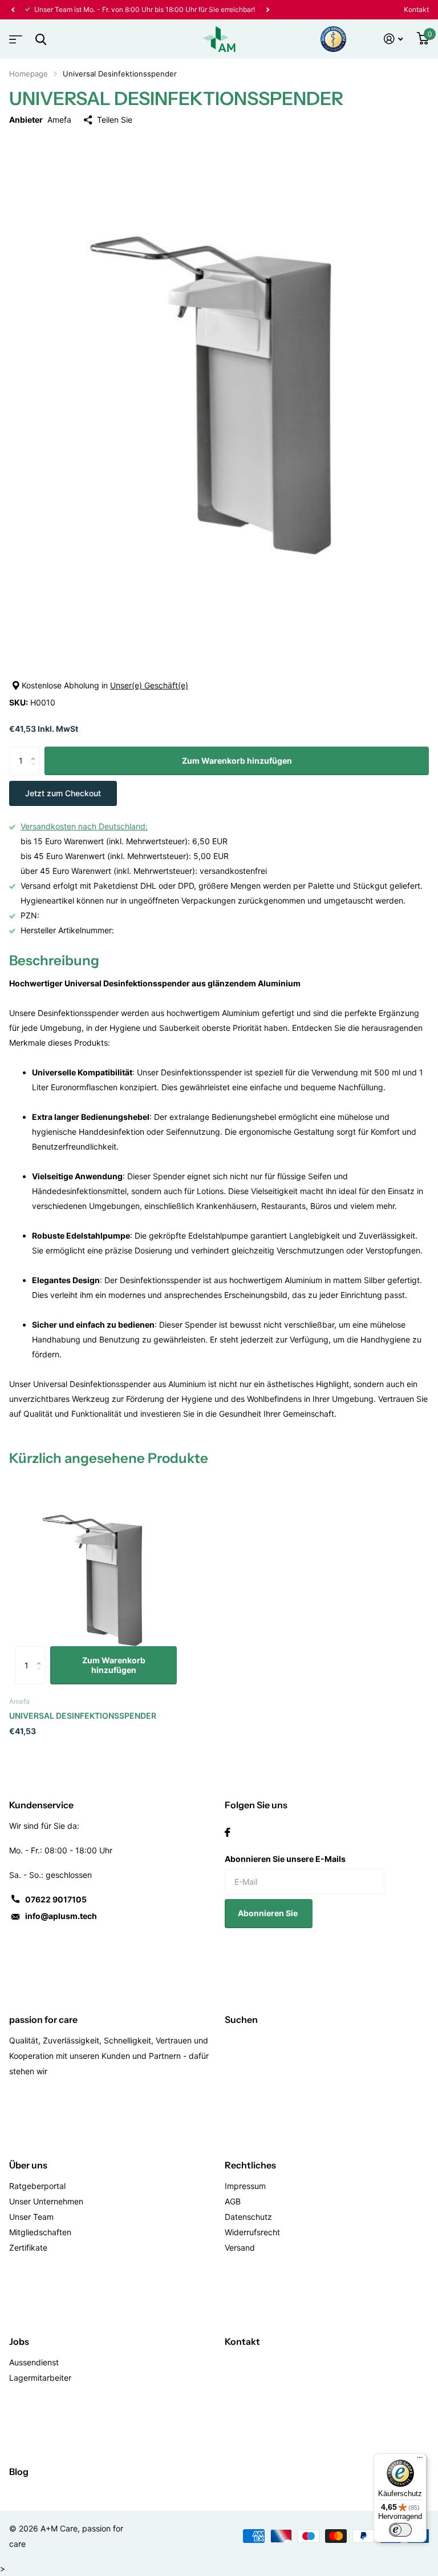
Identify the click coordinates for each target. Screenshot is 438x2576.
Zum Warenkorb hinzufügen (237, 761)
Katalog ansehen (14, 36)
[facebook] (228, 1832)
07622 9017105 (56, 1899)
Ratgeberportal (37, 2186)
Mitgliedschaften (40, 2232)
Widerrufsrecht (252, 2232)
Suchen (241, 2019)
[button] (13, 10)
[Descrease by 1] (36, 771)
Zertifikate (28, 2248)
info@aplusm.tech (61, 1916)
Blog (19, 2472)
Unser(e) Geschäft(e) (149, 685)
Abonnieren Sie (269, 1913)
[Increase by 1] (36, 751)
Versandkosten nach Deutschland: (84, 826)
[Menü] (420, 2460)
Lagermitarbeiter (40, 2378)
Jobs (19, 2341)
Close (40, 39)
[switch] (400, 2530)
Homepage (29, 74)
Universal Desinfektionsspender (83, 1716)
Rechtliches (250, 2165)
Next (267, 10)
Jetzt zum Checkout (63, 793)
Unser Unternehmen (46, 2201)
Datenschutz (248, 2217)
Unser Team (31, 2217)
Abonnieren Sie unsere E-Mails (285, 1859)
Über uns (28, 2165)
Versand (240, 2248)
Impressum (245, 2186)
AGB (233, 2201)
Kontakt (416, 9)
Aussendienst (34, 2362)
